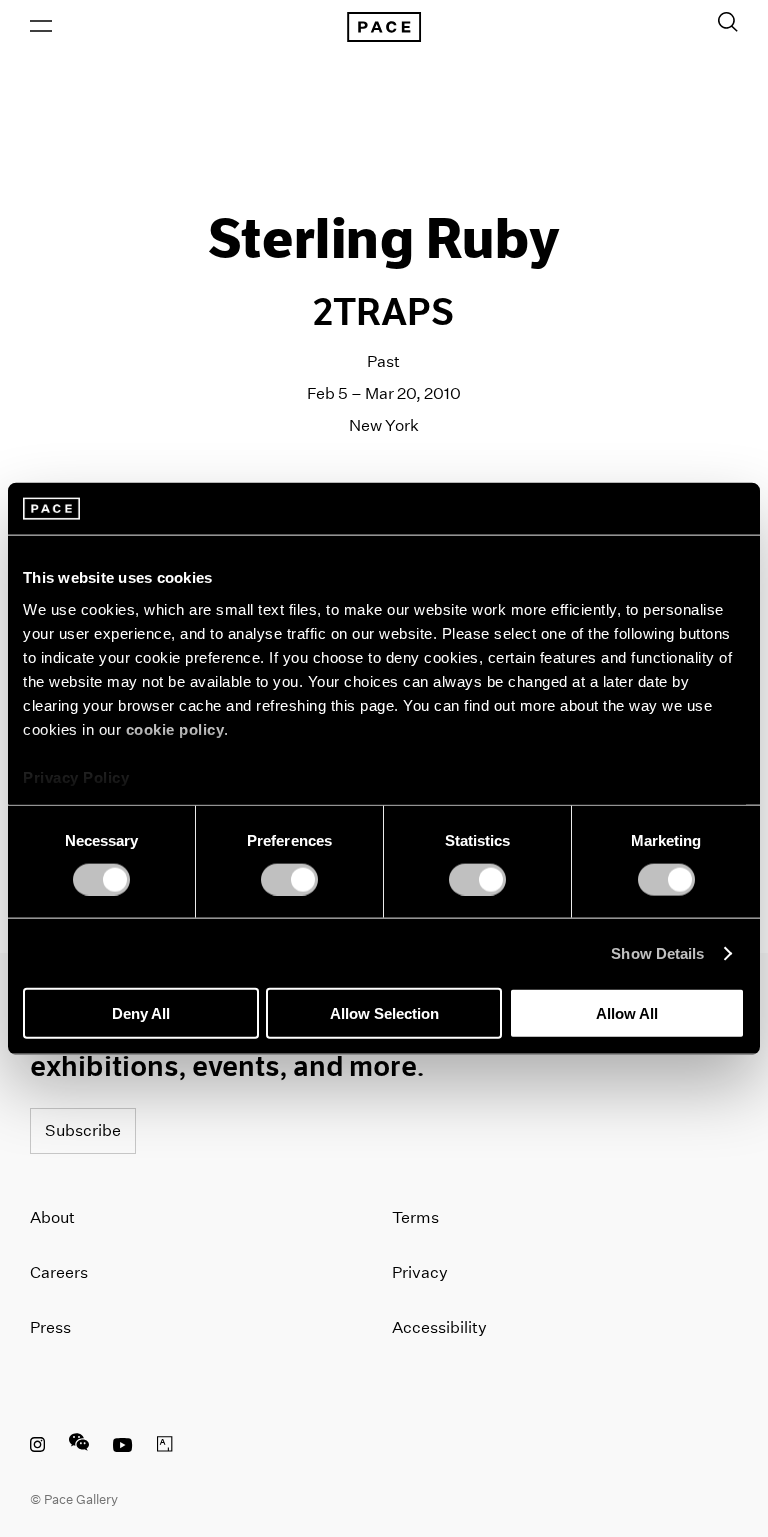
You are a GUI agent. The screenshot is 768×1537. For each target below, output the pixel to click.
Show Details (657, 952)
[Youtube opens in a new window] (123, 1447)
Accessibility (439, 1327)
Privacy (420, 1272)
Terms (415, 1217)
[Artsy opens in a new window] (165, 1447)
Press (50, 1327)
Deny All (141, 1013)
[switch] (289, 879)
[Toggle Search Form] (728, 22)
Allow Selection (384, 1013)
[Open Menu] (41, 26)
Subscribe (83, 1130)
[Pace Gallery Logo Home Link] (384, 27)
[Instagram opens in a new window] (37, 1447)
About (52, 1217)
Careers (59, 1272)
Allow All (627, 1013)
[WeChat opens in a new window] (79, 1447)
